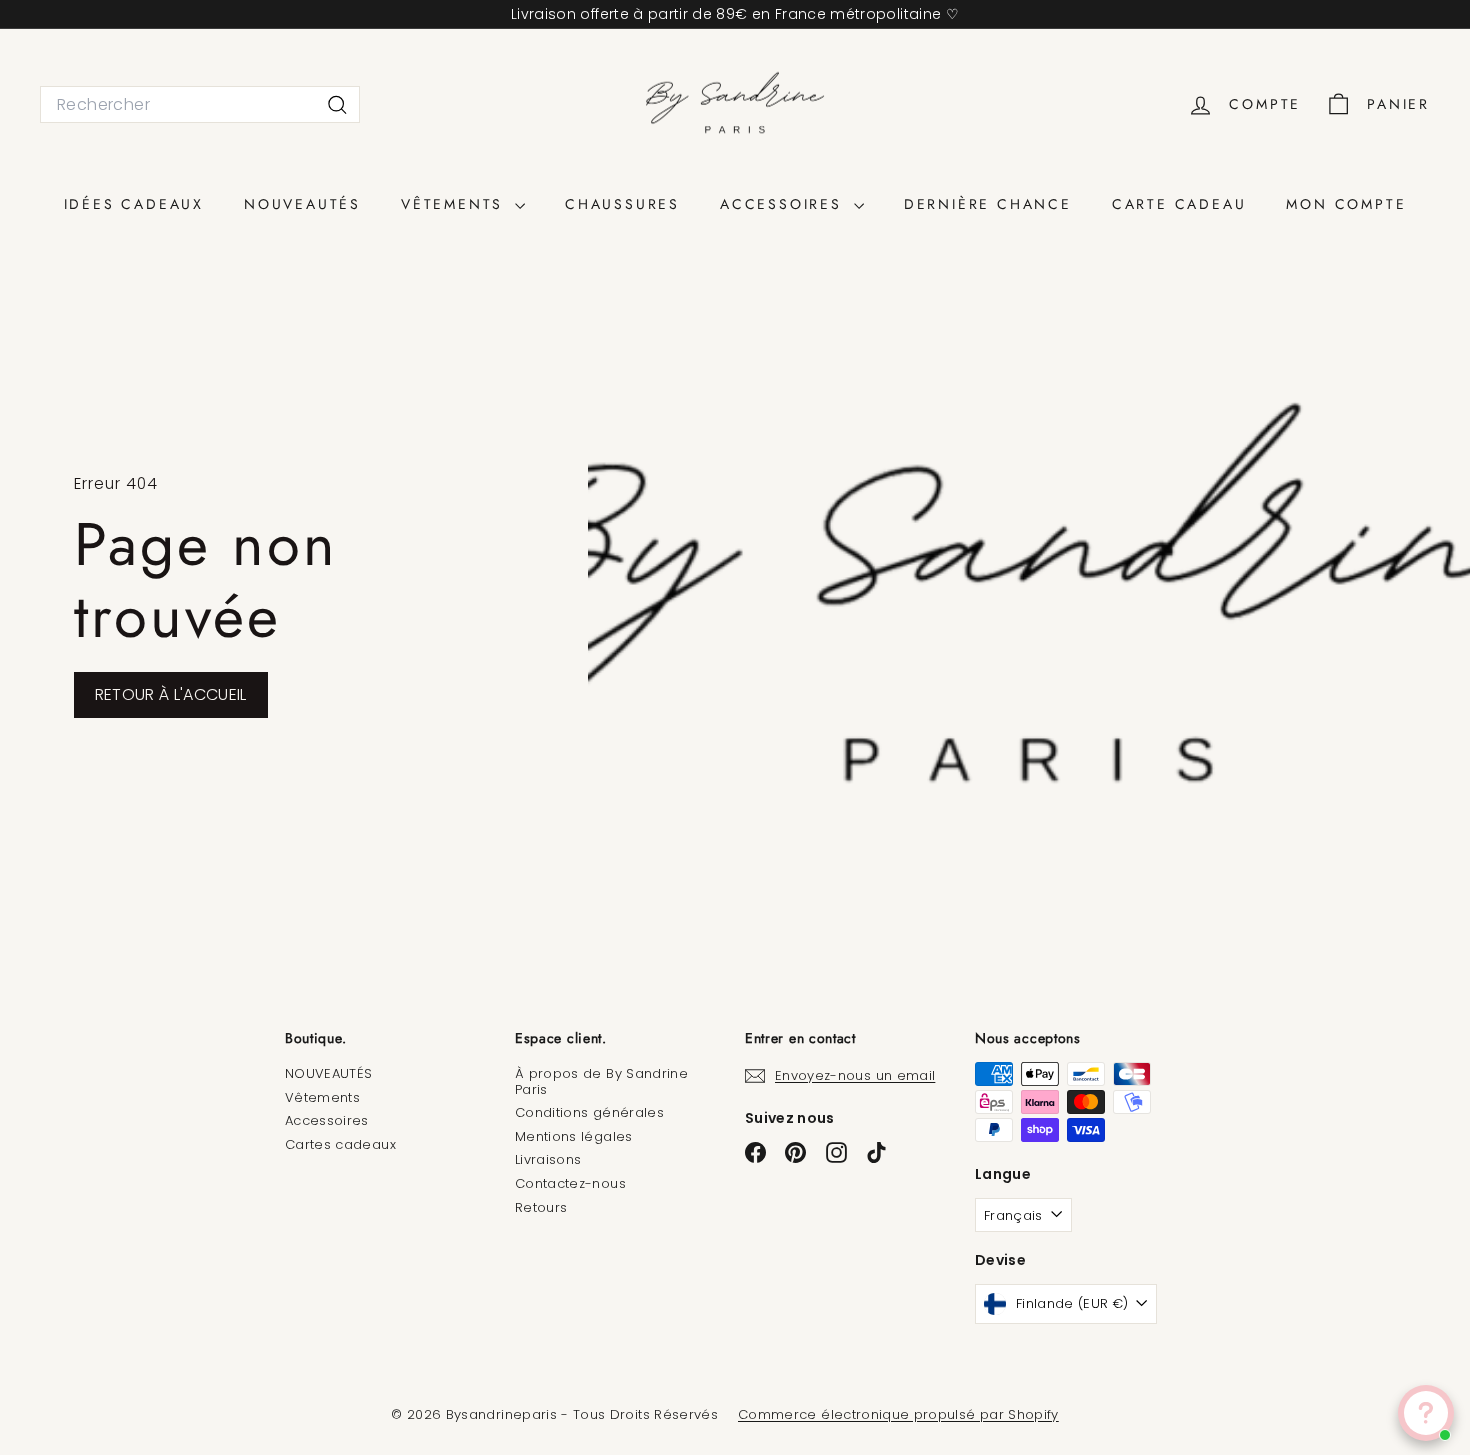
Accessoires (327, 1120)
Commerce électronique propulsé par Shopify (898, 1414)
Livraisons (548, 1159)
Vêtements (322, 1097)
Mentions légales (574, 1136)
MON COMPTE (1346, 204)
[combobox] (200, 104)
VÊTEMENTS (455, 204)
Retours (541, 1207)
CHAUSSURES (622, 204)
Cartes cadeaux (340, 1144)
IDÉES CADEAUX (134, 204)
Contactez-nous (570, 1183)
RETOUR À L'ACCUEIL (171, 694)
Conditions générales (589, 1112)
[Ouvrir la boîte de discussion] (1426, 1413)
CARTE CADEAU (1179, 204)
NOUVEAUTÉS (302, 204)
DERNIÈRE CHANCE (988, 204)
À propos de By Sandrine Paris (601, 1081)
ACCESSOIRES (784, 204)
